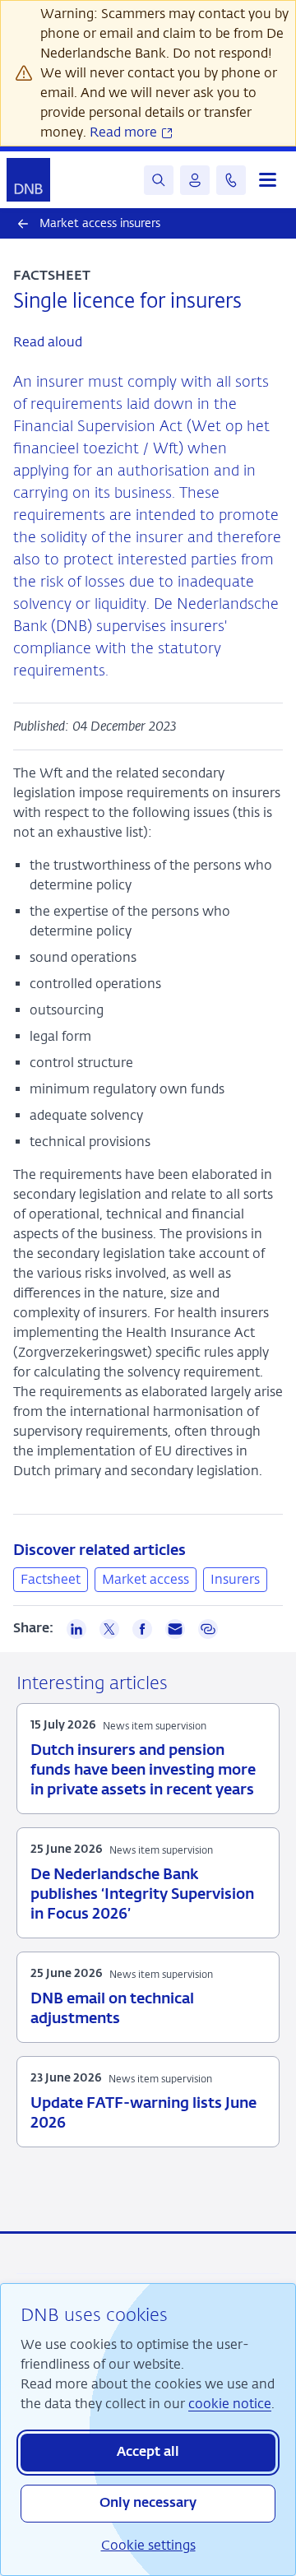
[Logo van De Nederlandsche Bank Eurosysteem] (28, 180)
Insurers (235, 1579)
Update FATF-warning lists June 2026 (143, 2114)
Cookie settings (148, 2545)
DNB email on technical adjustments (112, 2009)
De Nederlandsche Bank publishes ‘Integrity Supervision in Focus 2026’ (142, 1895)
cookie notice (230, 2404)
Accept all (148, 2453)
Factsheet (51, 1579)
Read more (125, 132)
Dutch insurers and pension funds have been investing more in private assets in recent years (143, 1771)
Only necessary (148, 2504)
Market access (146, 1579)
